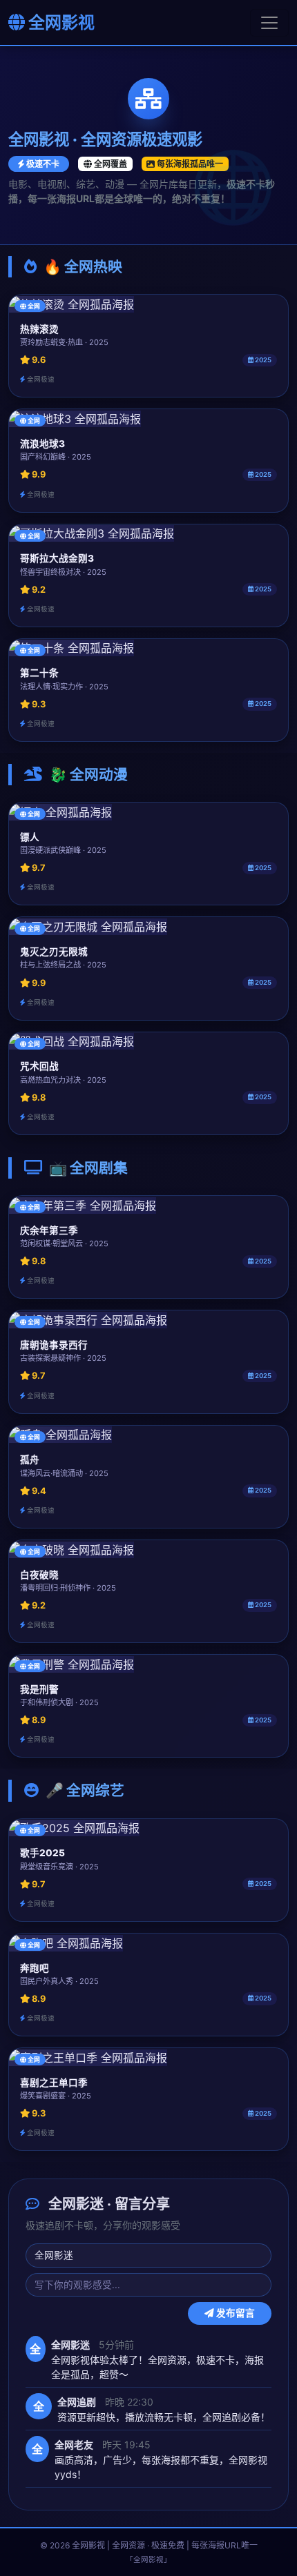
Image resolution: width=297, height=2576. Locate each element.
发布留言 (234, 2313)
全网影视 (60, 22)
